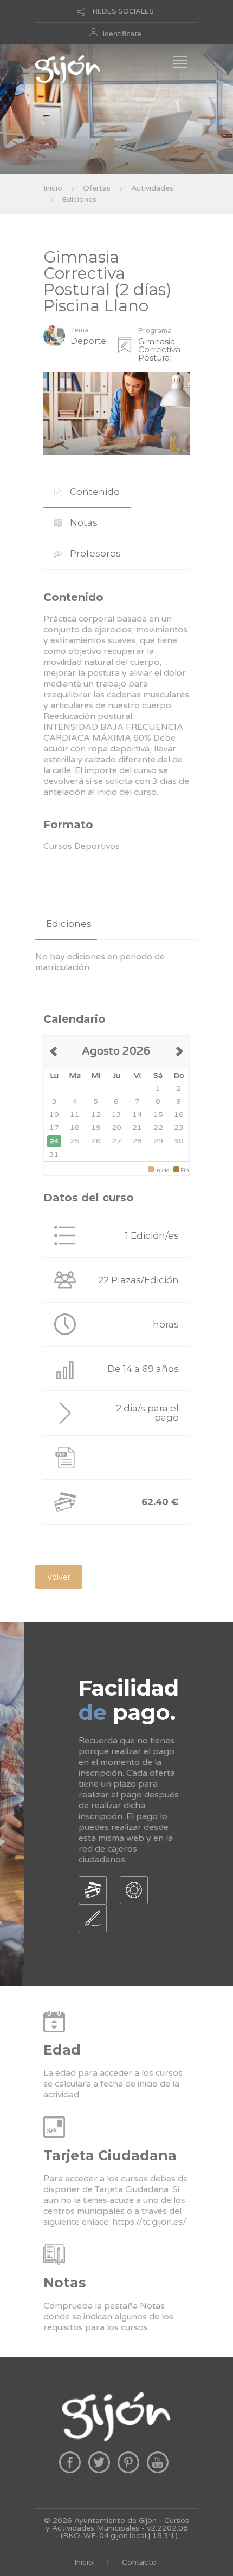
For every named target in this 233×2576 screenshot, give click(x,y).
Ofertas (97, 188)
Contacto (139, 2562)
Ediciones (79, 200)
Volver (59, 1577)
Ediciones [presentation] (69, 924)
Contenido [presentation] (94, 492)
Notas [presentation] (83, 522)
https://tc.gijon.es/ (149, 2222)
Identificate (122, 34)
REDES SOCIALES (123, 11)
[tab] (87, 492)
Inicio (53, 188)
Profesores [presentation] (94, 553)
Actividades (152, 188)
